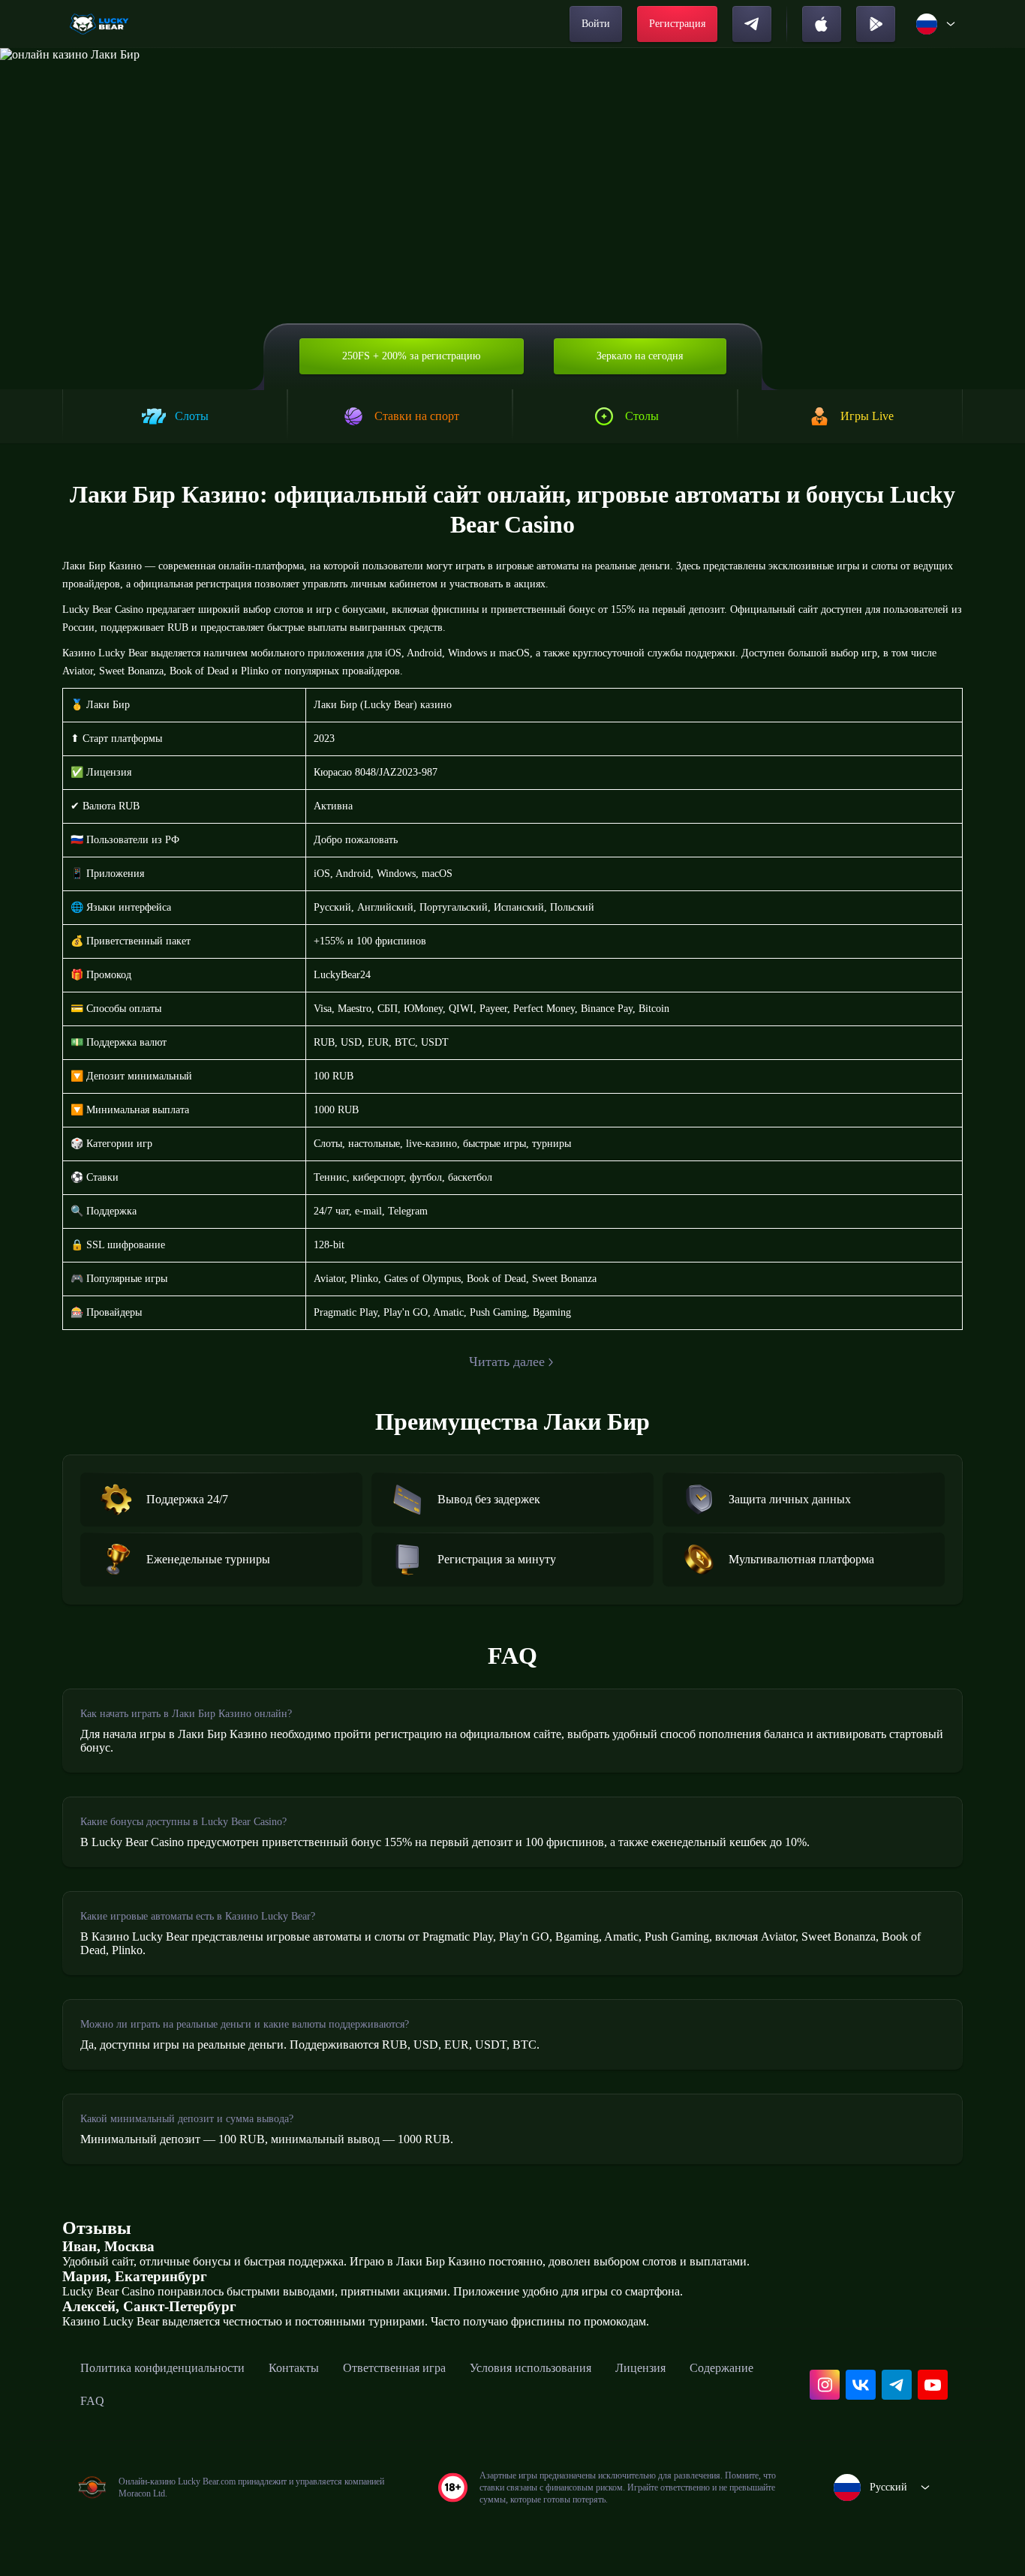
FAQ (92, 2401)
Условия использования (531, 2368)
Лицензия (640, 2368)
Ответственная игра (394, 2368)
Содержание (721, 2368)
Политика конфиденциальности (162, 2368)
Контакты (294, 2368)
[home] (100, 24)
